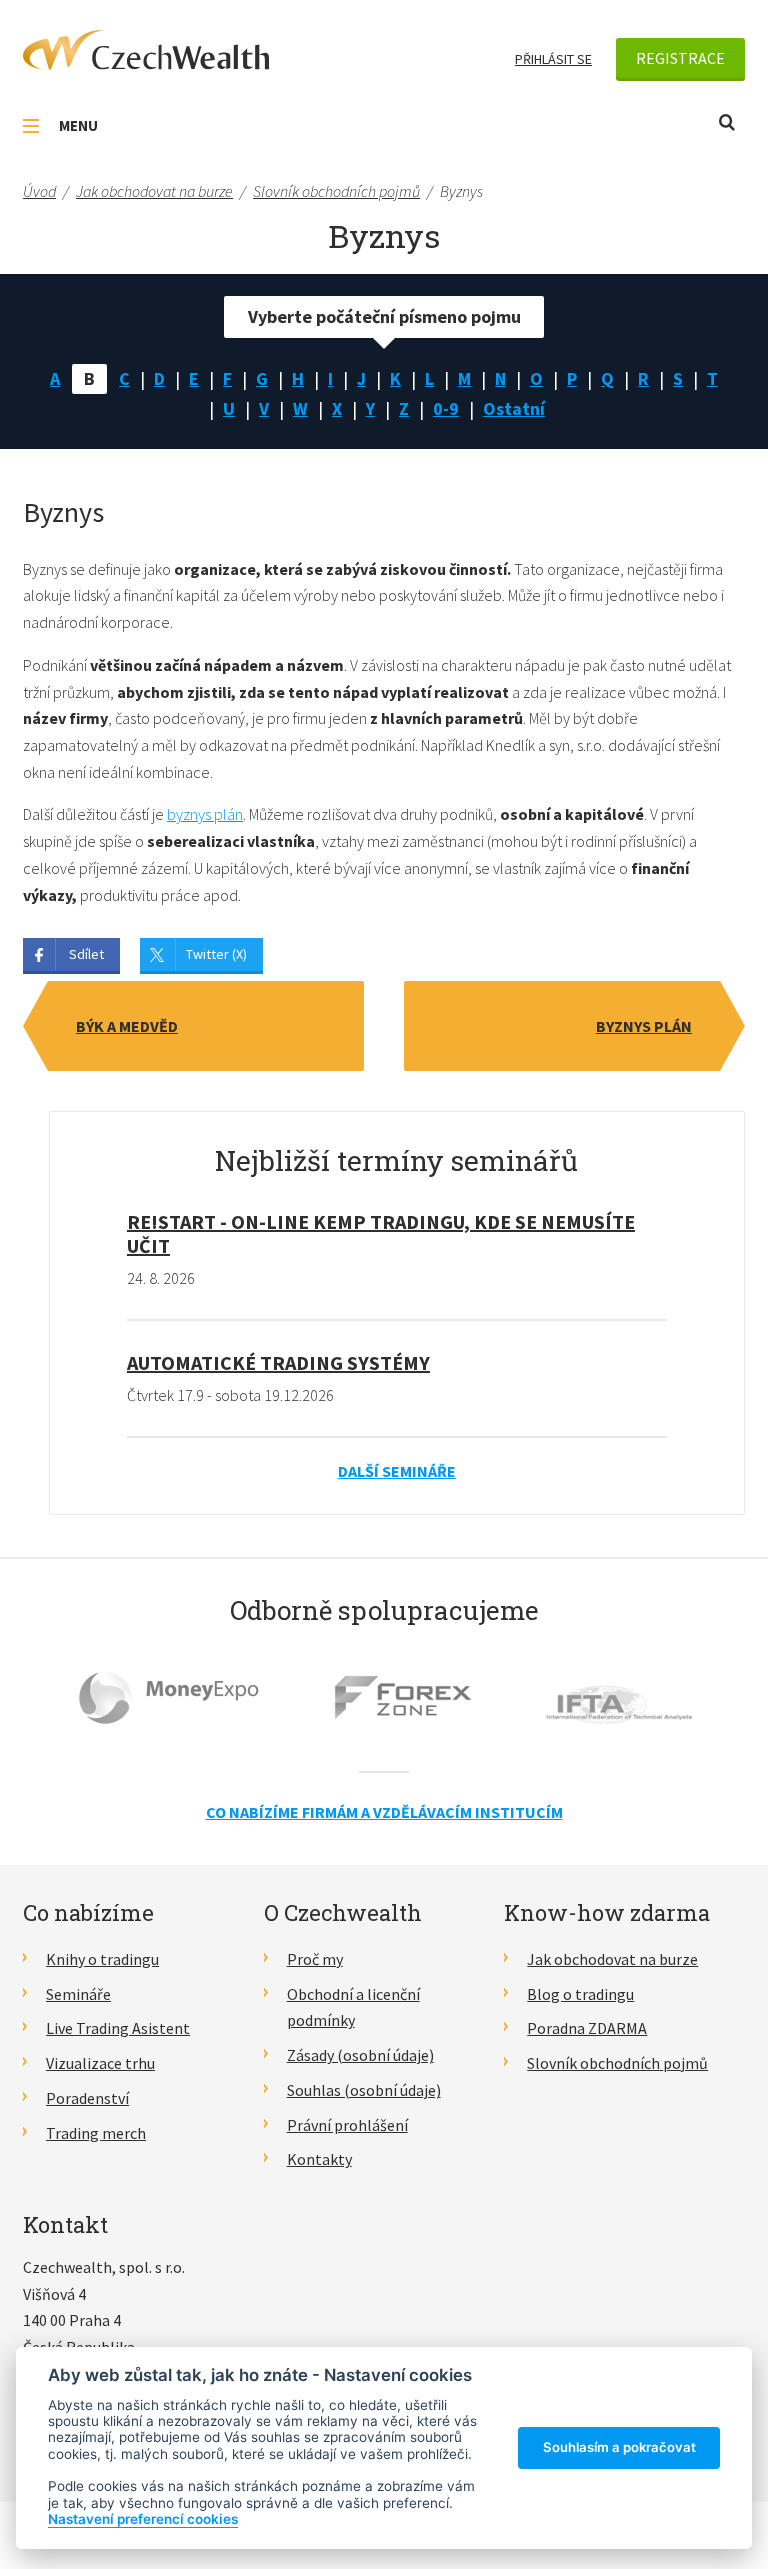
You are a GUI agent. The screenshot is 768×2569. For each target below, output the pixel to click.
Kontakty (319, 2159)
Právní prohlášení (347, 2125)
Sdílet (86, 954)
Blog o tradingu (580, 1994)
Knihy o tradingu (102, 1959)
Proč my (315, 1959)
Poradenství (87, 2098)
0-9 (446, 408)
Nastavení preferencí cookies (143, 2519)
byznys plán (205, 814)
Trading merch (96, 2133)
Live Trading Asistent (118, 2028)
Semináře (78, 1994)
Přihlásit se (553, 59)
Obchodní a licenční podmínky (353, 2007)
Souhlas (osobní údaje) (364, 2090)
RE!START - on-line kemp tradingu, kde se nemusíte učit (381, 1233)
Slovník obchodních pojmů (617, 2063)
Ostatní (514, 408)
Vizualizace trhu (100, 2063)
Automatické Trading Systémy (278, 1362)
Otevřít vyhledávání (727, 122)
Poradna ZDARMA (587, 2028)
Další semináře (397, 1471)
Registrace (680, 58)
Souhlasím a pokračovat (619, 2447)
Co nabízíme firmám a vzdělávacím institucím (384, 1812)
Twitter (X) (216, 954)
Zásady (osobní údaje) (360, 2055)
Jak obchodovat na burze (612, 1959)
